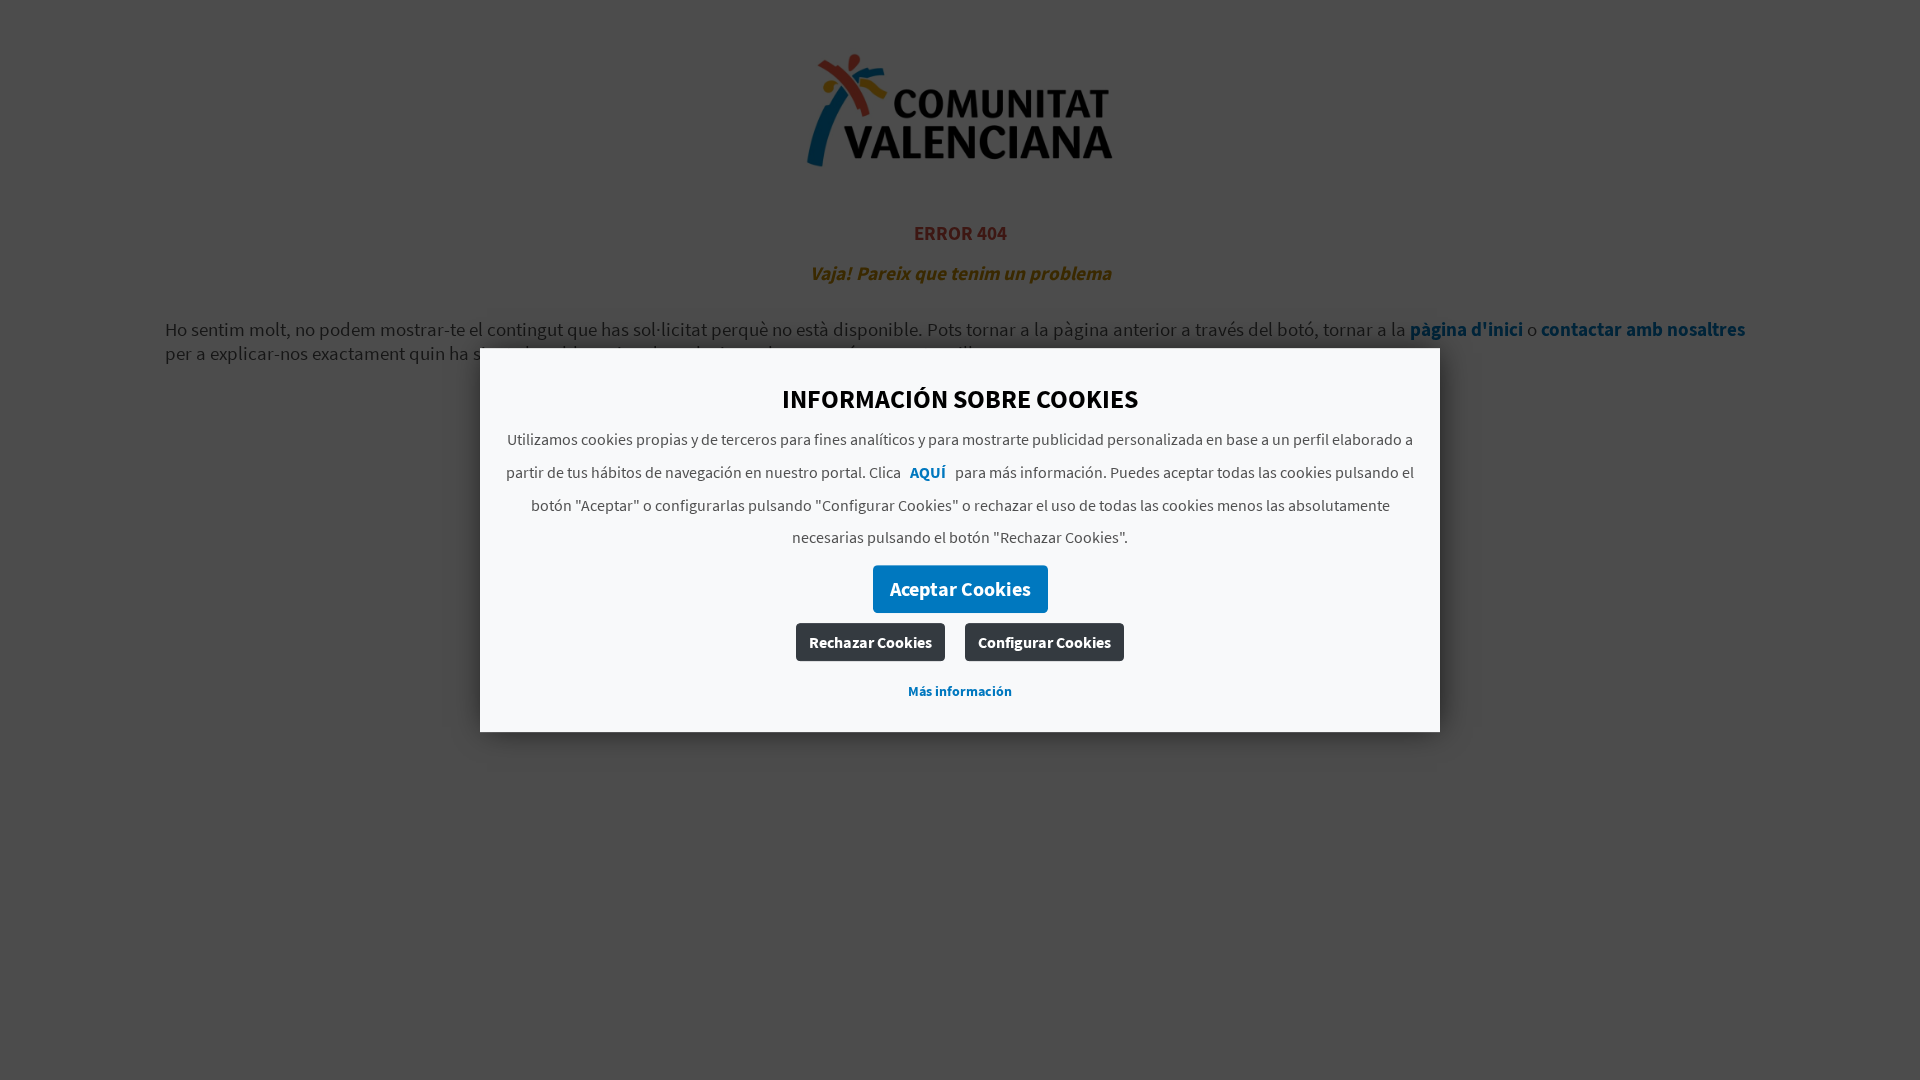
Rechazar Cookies (870, 642)
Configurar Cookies (1044, 642)
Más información (960, 691)
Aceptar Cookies (960, 588)
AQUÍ (928, 472)
